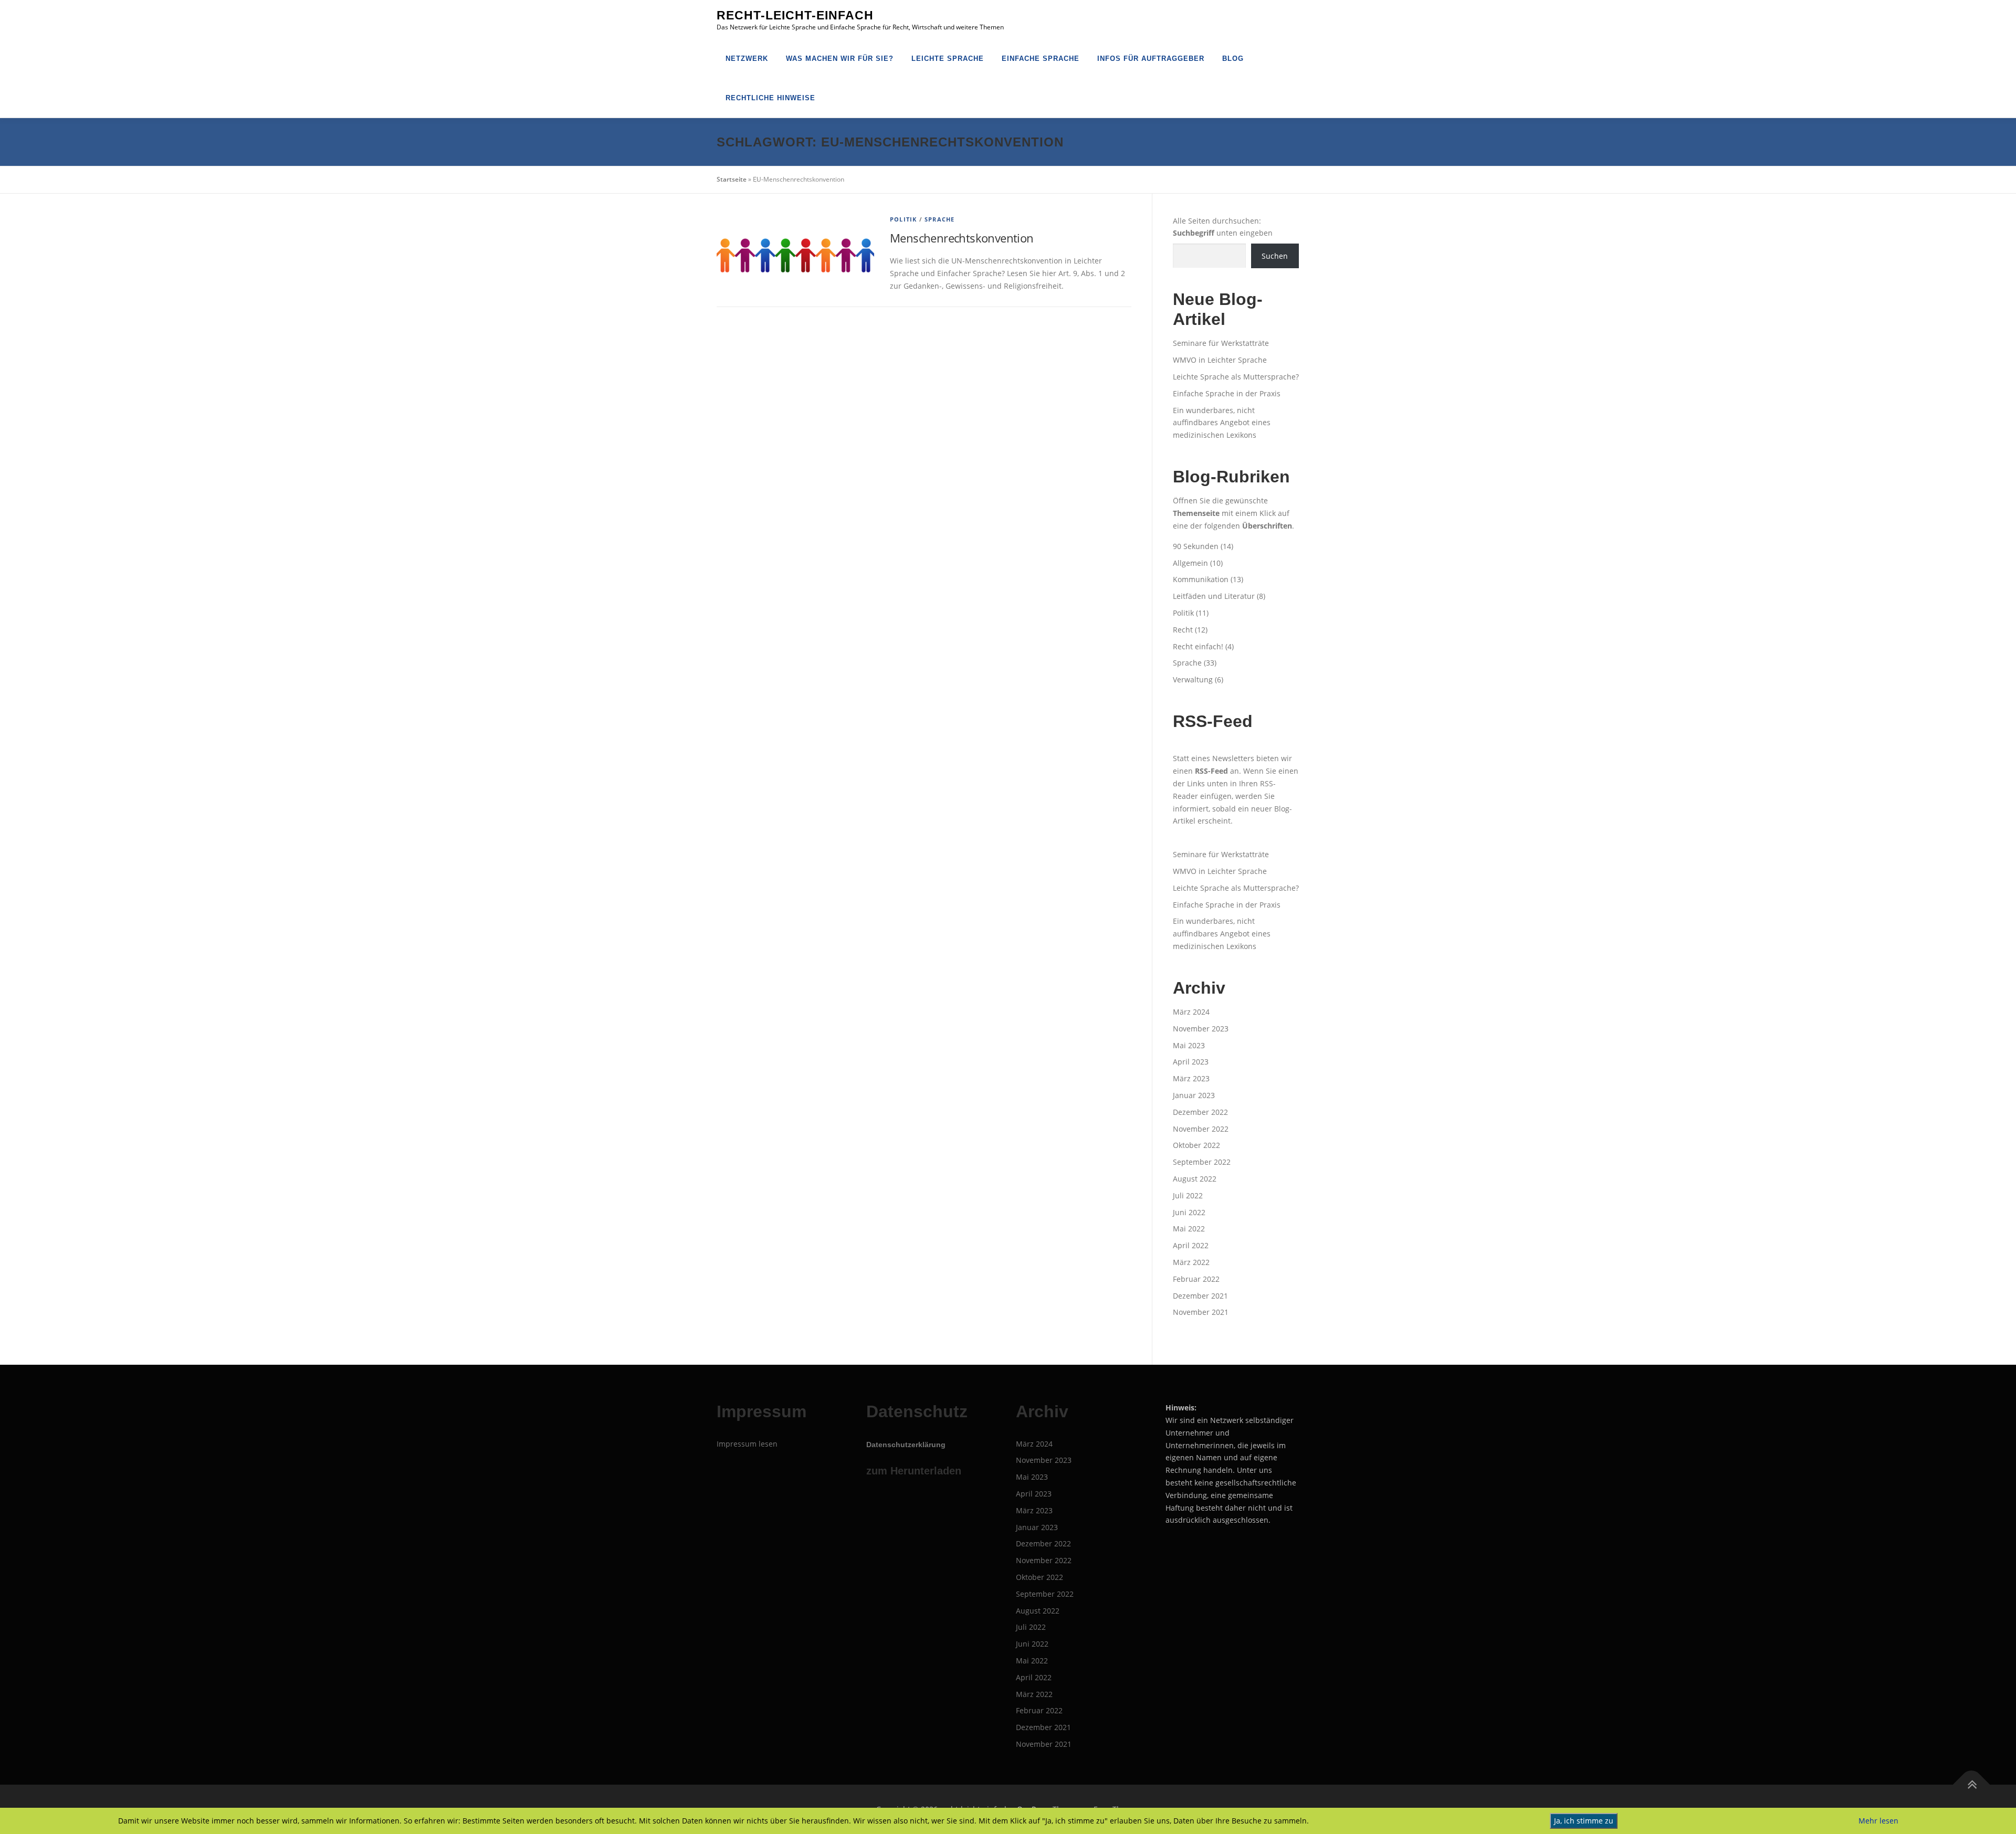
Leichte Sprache (948, 59)
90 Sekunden (1196, 546)
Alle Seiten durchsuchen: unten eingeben (1223, 227)
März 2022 (1191, 1262)
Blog (1233, 59)
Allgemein (1190, 563)
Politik (903, 219)
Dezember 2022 (1200, 1112)
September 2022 (1202, 1162)
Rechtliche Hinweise (770, 98)
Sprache (939, 219)
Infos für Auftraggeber (1151, 59)
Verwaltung (1193, 679)
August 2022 (1195, 1179)
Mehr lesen (1878, 1821)
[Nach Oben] (1972, 1784)
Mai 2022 (1189, 1229)
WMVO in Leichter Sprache (1220, 360)
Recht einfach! (1198, 646)
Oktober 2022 (1196, 1145)
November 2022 (1201, 1129)
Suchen (1275, 256)
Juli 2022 (1188, 1195)
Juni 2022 (1189, 1212)
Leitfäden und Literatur (1214, 596)
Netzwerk (747, 59)
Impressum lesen (747, 1444)
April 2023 (1191, 1062)
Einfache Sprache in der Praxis (1227, 393)
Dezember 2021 (1200, 1296)
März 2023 (1191, 1078)
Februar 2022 (1196, 1279)
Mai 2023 (1189, 1045)
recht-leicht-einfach (795, 15)
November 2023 (1201, 1029)
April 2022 (1191, 1245)
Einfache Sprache (1041, 59)
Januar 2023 (1194, 1095)
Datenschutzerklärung (906, 1445)
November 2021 (1201, 1312)
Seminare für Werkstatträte (1221, 343)
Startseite (732, 179)
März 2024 (1191, 1012)
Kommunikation (1201, 579)
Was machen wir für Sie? (840, 59)
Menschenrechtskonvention (962, 238)
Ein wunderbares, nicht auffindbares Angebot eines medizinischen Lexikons (1222, 423)
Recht (1183, 630)
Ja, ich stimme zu (1584, 1821)
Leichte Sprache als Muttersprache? (1236, 377)
